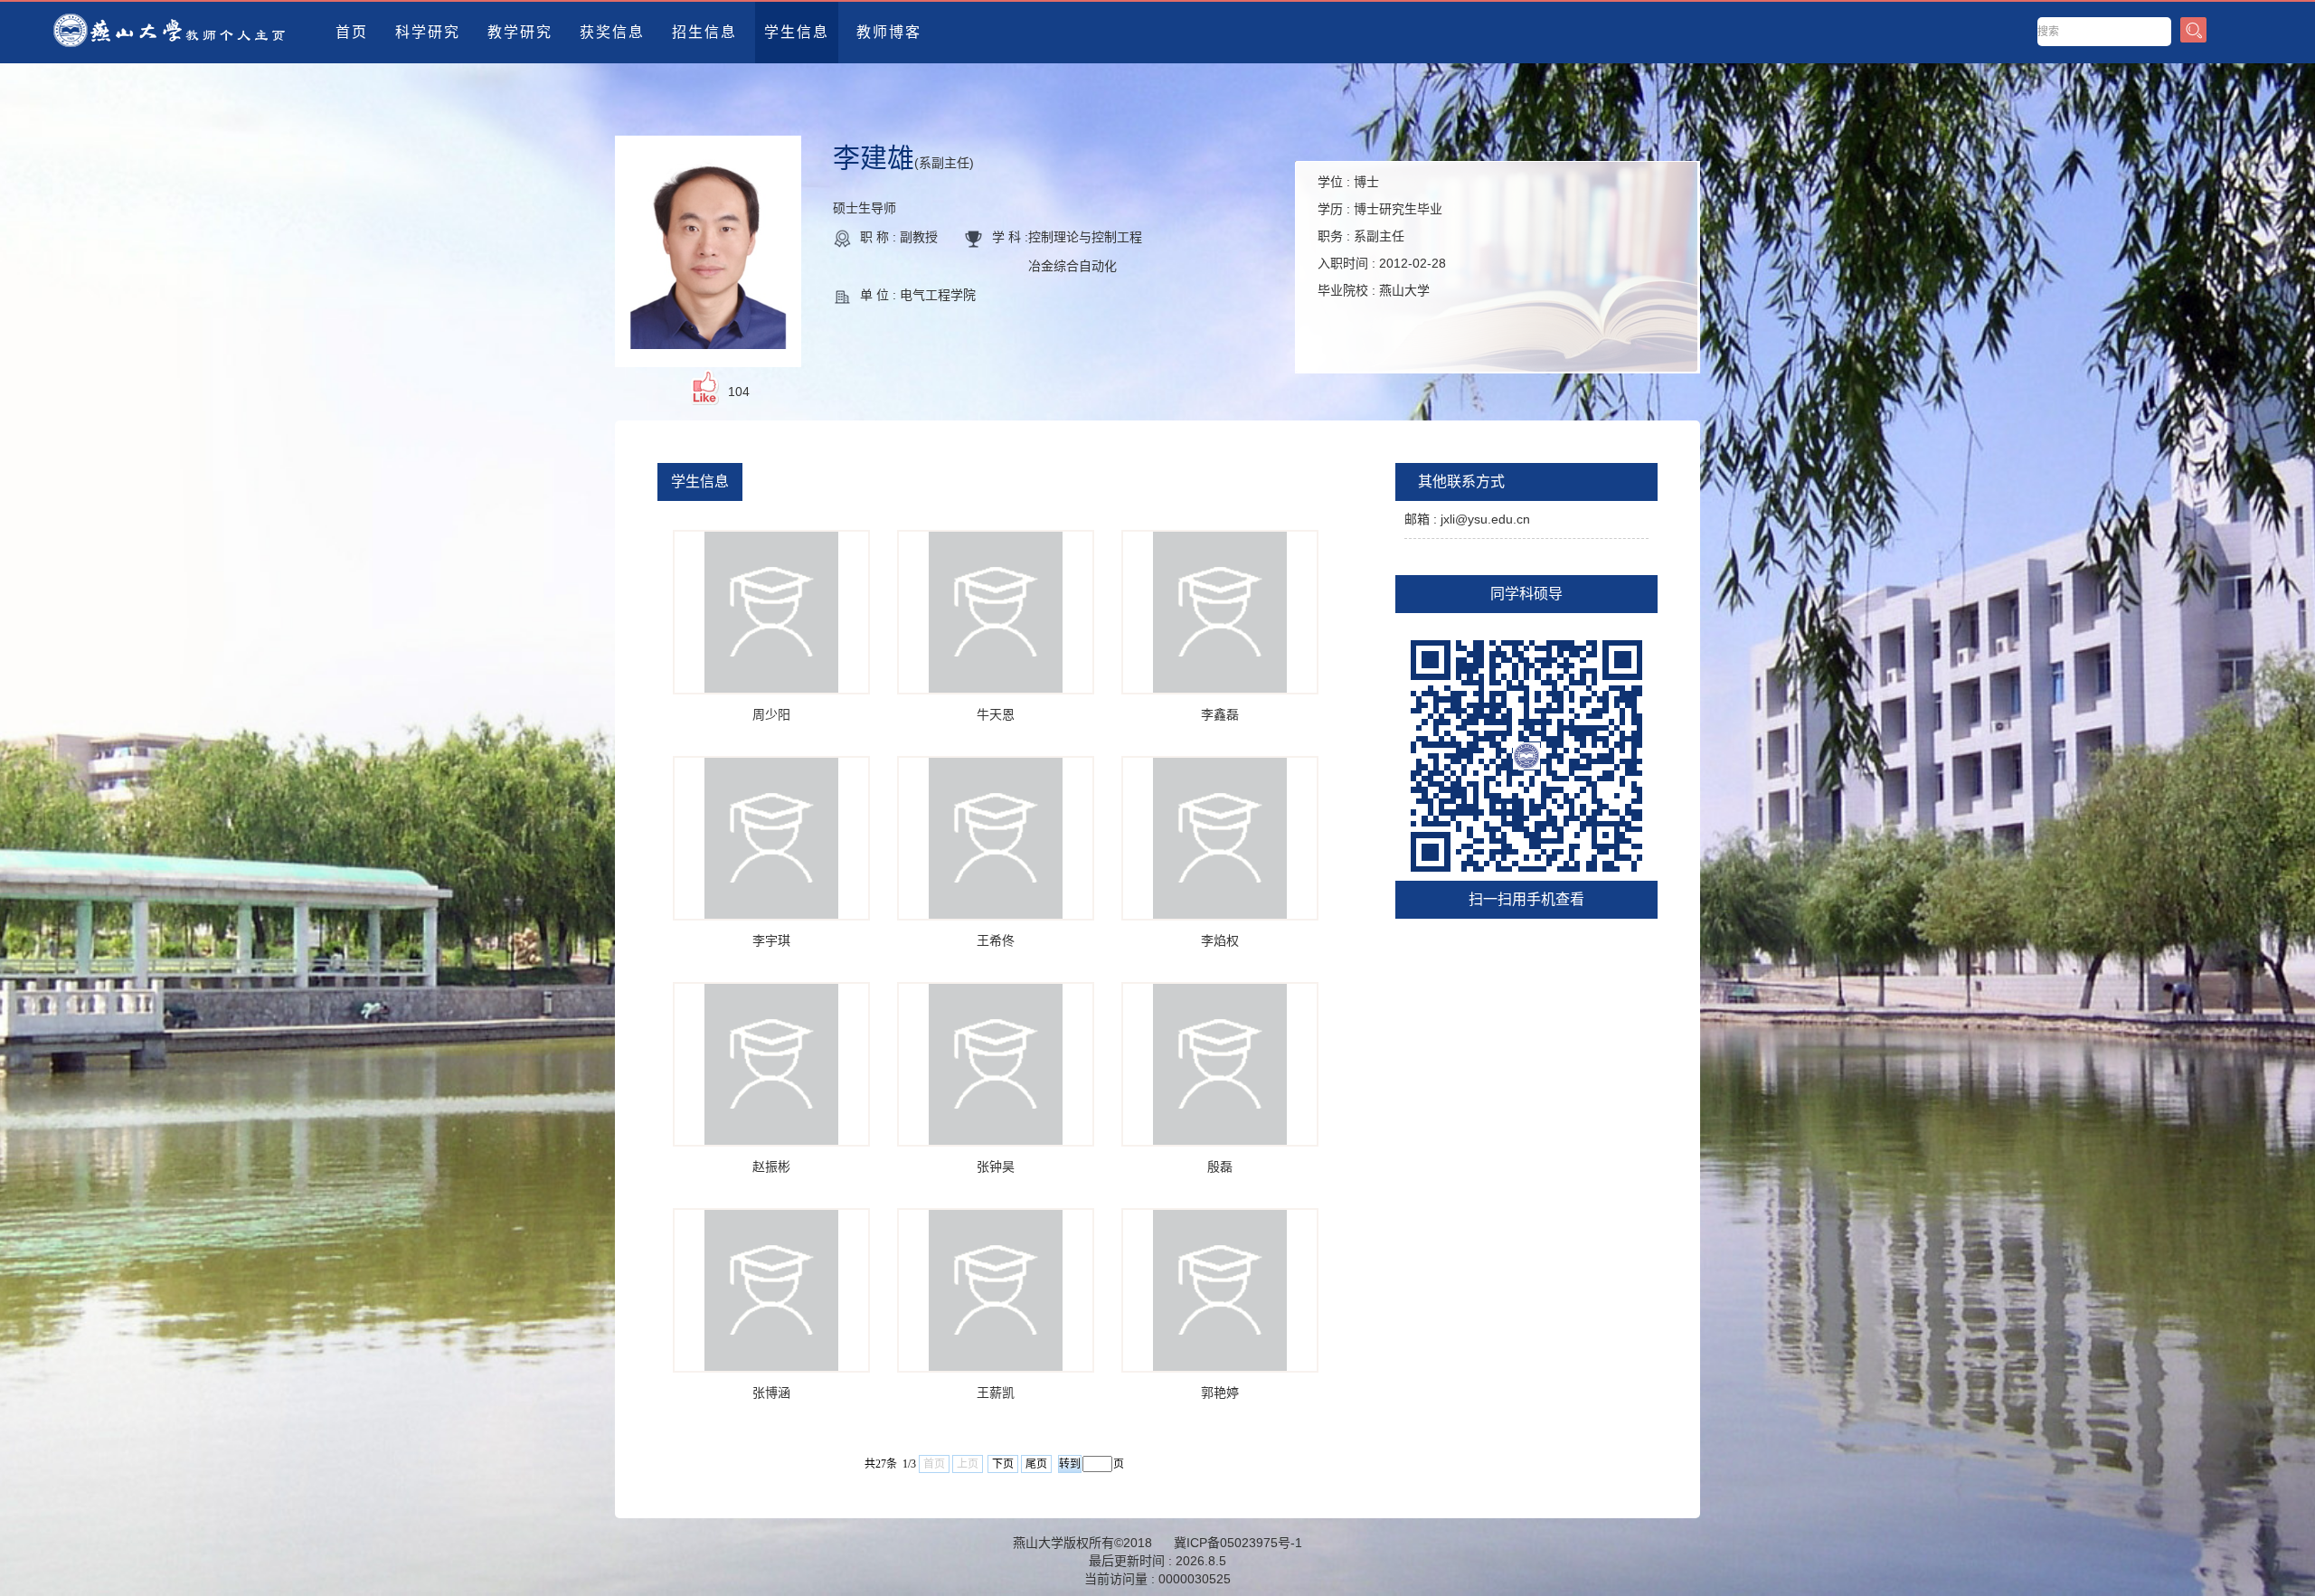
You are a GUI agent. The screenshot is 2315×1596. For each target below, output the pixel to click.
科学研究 (428, 32)
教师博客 (889, 32)
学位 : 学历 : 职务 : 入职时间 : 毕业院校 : (1382, 236)
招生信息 (704, 32)
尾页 (1036, 1464)
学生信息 (797, 32)
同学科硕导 (1526, 594)
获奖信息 (612, 32)
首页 (352, 32)
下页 (1003, 1464)
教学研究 (520, 32)
